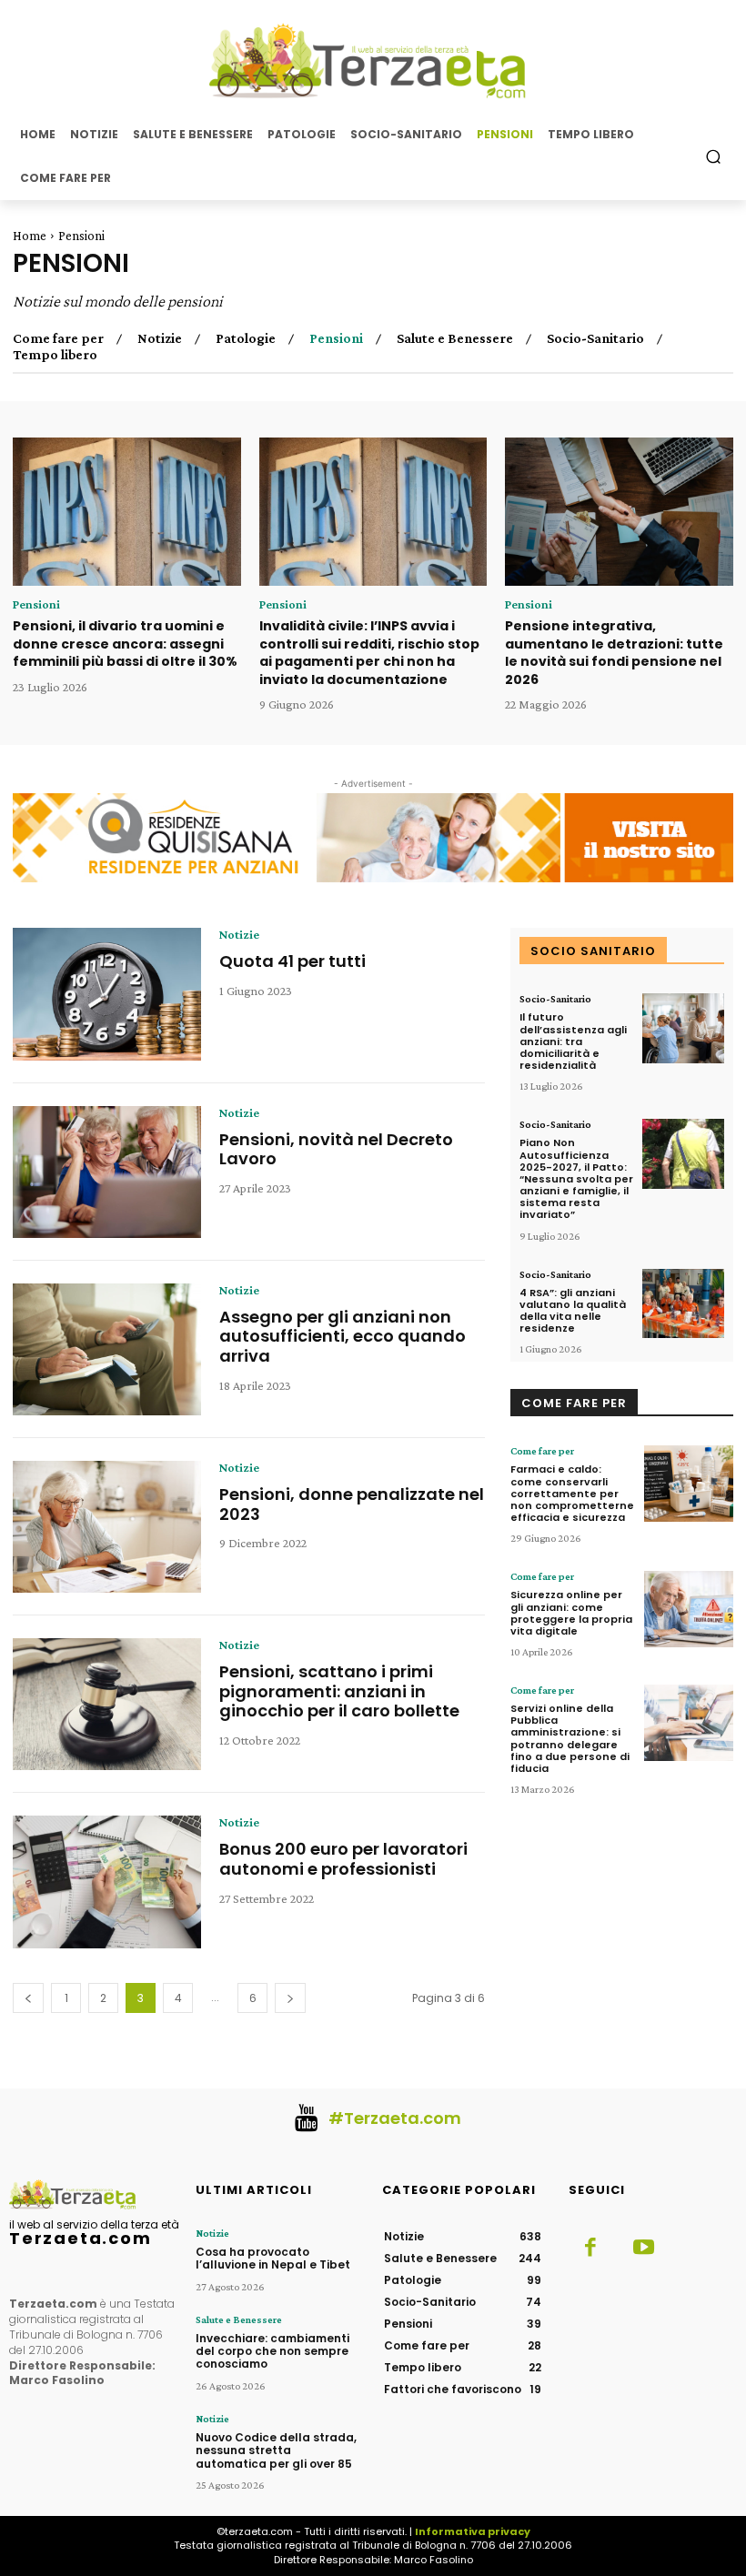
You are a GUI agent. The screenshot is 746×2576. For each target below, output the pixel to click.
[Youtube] (643, 2249)
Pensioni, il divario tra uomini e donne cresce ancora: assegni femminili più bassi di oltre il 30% (125, 644)
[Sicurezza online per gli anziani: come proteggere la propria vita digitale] (689, 1609)
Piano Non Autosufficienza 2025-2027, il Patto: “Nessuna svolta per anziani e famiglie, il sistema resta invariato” (576, 1178)
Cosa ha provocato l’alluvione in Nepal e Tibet (273, 2258)
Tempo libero (55, 355)
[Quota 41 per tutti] (107, 994)
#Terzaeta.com (395, 2118)
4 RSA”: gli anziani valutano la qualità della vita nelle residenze (573, 1311)
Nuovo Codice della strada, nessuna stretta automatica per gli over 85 (276, 2450)
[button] (714, 156)
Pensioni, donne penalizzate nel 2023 (352, 1504)
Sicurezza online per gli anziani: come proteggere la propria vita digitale (571, 1613)
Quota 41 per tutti (292, 961)
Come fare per (58, 338)
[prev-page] (28, 1998)
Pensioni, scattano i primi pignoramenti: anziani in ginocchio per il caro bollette (339, 1691)
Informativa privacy (473, 2531)
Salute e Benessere (455, 338)
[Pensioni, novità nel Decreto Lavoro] (107, 1172)
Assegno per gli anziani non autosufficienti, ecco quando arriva (343, 1336)
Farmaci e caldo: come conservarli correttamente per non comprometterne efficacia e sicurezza (572, 1493)
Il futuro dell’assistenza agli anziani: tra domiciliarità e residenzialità (573, 1041)
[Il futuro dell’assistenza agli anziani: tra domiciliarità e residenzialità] (683, 1028)
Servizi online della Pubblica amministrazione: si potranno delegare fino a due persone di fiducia (570, 1738)
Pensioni (336, 338)
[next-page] (290, 1998)
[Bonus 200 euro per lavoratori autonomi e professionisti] (107, 1882)
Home (30, 236)
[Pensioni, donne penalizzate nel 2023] (107, 1527)
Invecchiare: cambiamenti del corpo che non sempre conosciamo (272, 2351)
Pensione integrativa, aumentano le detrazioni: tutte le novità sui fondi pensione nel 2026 (614, 653)
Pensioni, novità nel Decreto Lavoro (336, 1149)
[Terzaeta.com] (373, 61)
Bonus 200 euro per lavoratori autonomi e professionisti (343, 1859)
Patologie (246, 338)
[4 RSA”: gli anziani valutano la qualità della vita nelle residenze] (683, 1304)
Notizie (160, 338)
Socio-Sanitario (595, 338)
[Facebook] (590, 2249)
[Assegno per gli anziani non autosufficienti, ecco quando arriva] (107, 1349)
